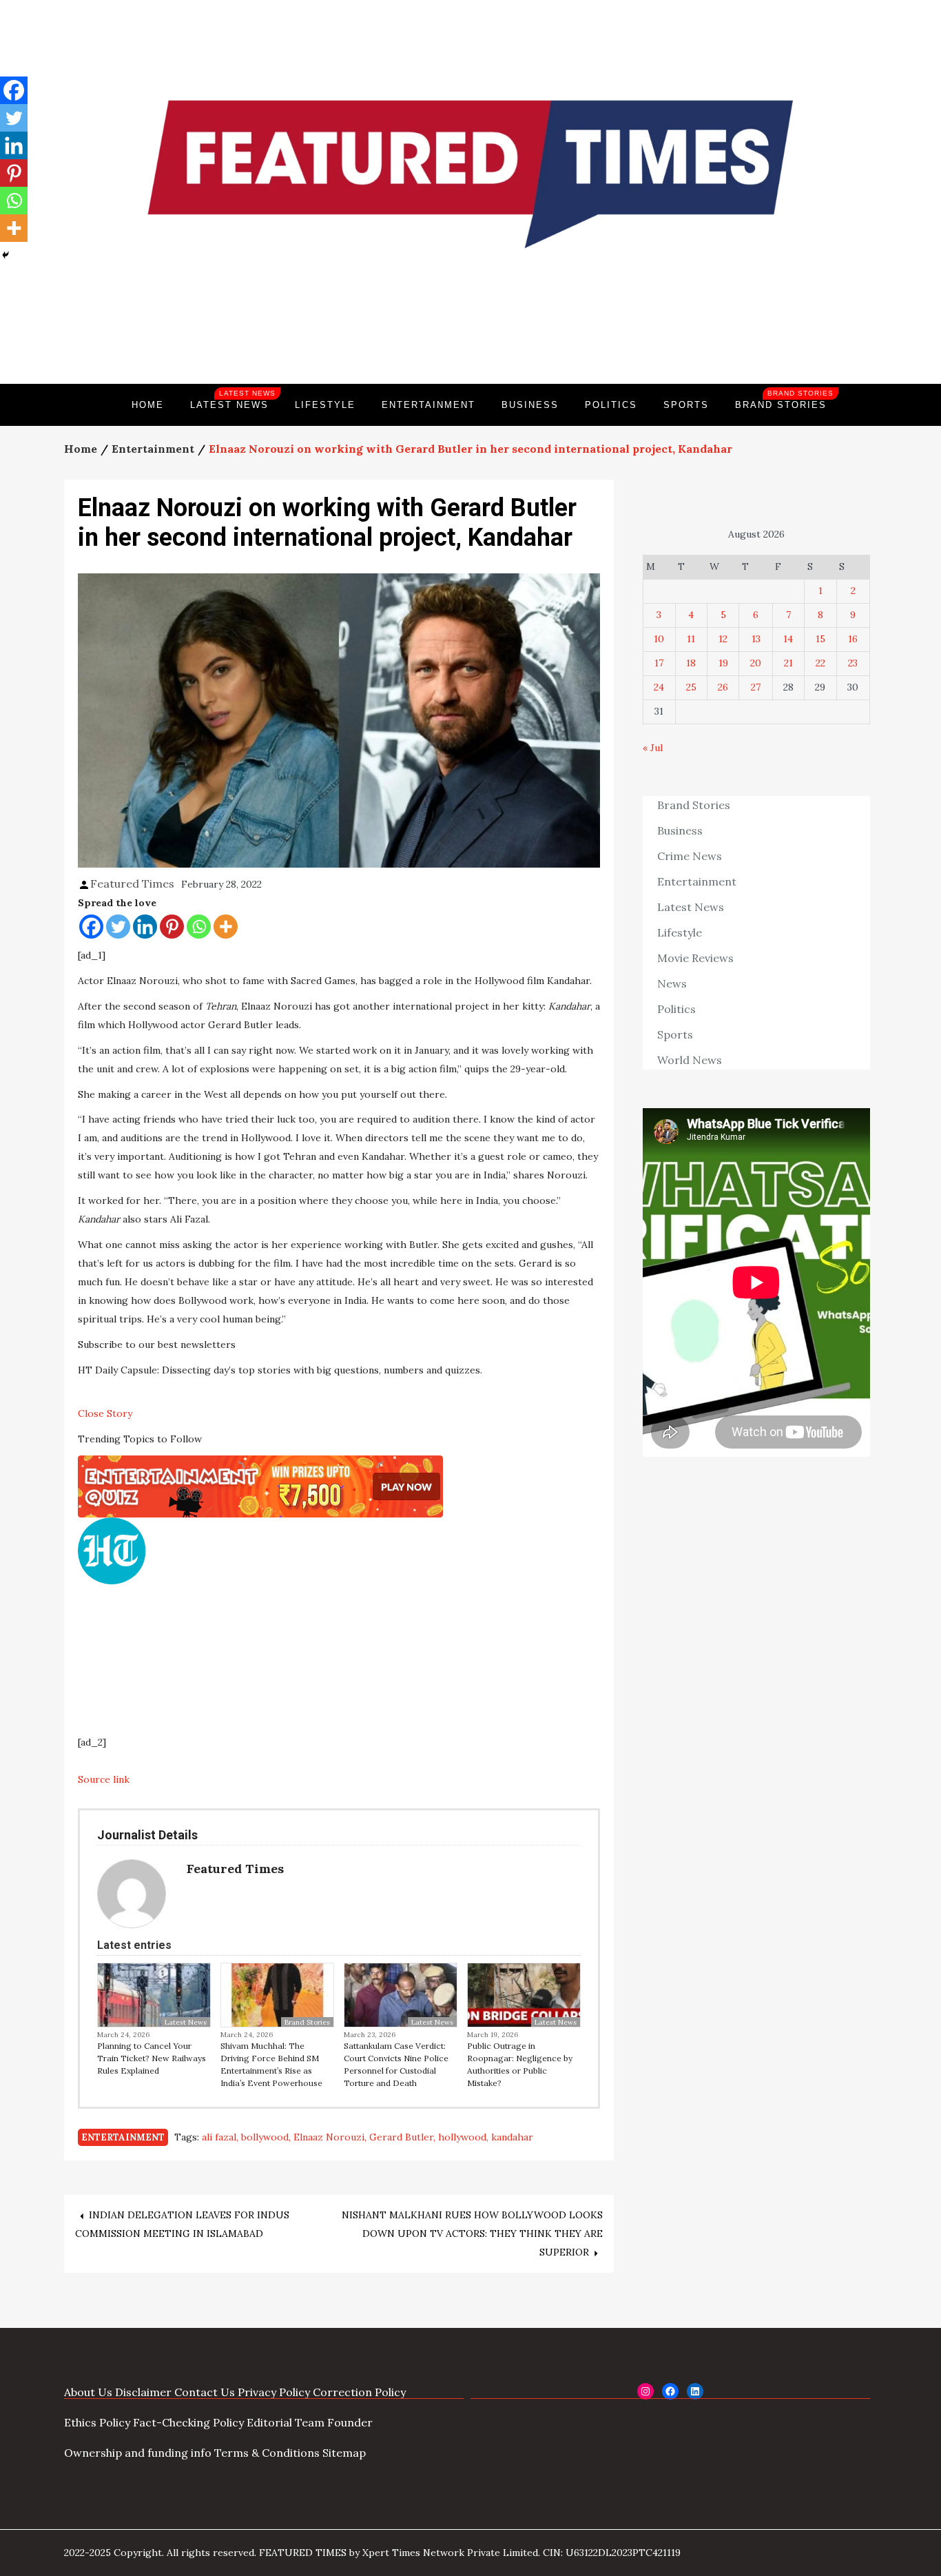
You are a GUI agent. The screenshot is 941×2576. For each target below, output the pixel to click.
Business (530, 405)
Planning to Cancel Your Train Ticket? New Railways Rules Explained (152, 2058)
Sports (686, 405)
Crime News (690, 856)
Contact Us (205, 2392)
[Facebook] (91, 927)
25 (691, 687)
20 (756, 663)
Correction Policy (359, 2392)
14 (788, 639)
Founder (350, 2422)
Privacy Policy (274, 2392)
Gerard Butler (401, 2137)
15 (820, 639)
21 (788, 663)
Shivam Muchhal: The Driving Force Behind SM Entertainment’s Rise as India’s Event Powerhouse (271, 2064)
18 (691, 663)
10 (659, 639)
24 (659, 687)
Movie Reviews (695, 958)
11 (691, 639)
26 (723, 687)
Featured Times (470, 337)
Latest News (233, 400)
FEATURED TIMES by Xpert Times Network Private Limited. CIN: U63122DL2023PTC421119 (470, 2553)
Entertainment (428, 405)
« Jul (653, 748)
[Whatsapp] (199, 927)
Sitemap (344, 2453)
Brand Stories (784, 400)
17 (659, 663)
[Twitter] (118, 927)
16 (853, 639)
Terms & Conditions (267, 2453)
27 (756, 687)
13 (756, 639)
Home (148, 405)
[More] (226, 927)
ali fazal (219, 2137)
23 (853, 663)
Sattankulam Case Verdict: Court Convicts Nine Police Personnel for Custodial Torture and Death (396, 2064)
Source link (104, 1779)
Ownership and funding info (138, 2453)
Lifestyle (325, 405)
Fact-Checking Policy (188, 2422)
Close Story (105, 1413)
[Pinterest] (172, 927)
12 (723, 639)
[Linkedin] (145, 927)
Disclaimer (143, 2392)
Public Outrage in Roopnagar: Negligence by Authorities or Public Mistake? (520, 2064)
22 (820, 663)
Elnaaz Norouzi (329, 2137)
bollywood (265, 2137)
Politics (611, 405)
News (672, 983)
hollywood (462, 2137)
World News (690, 1060)
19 (723, 663)
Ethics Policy (97, 2422)
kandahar (512, 2137)
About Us (88, 2392)
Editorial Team (286, 2422)
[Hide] (6, 255)
